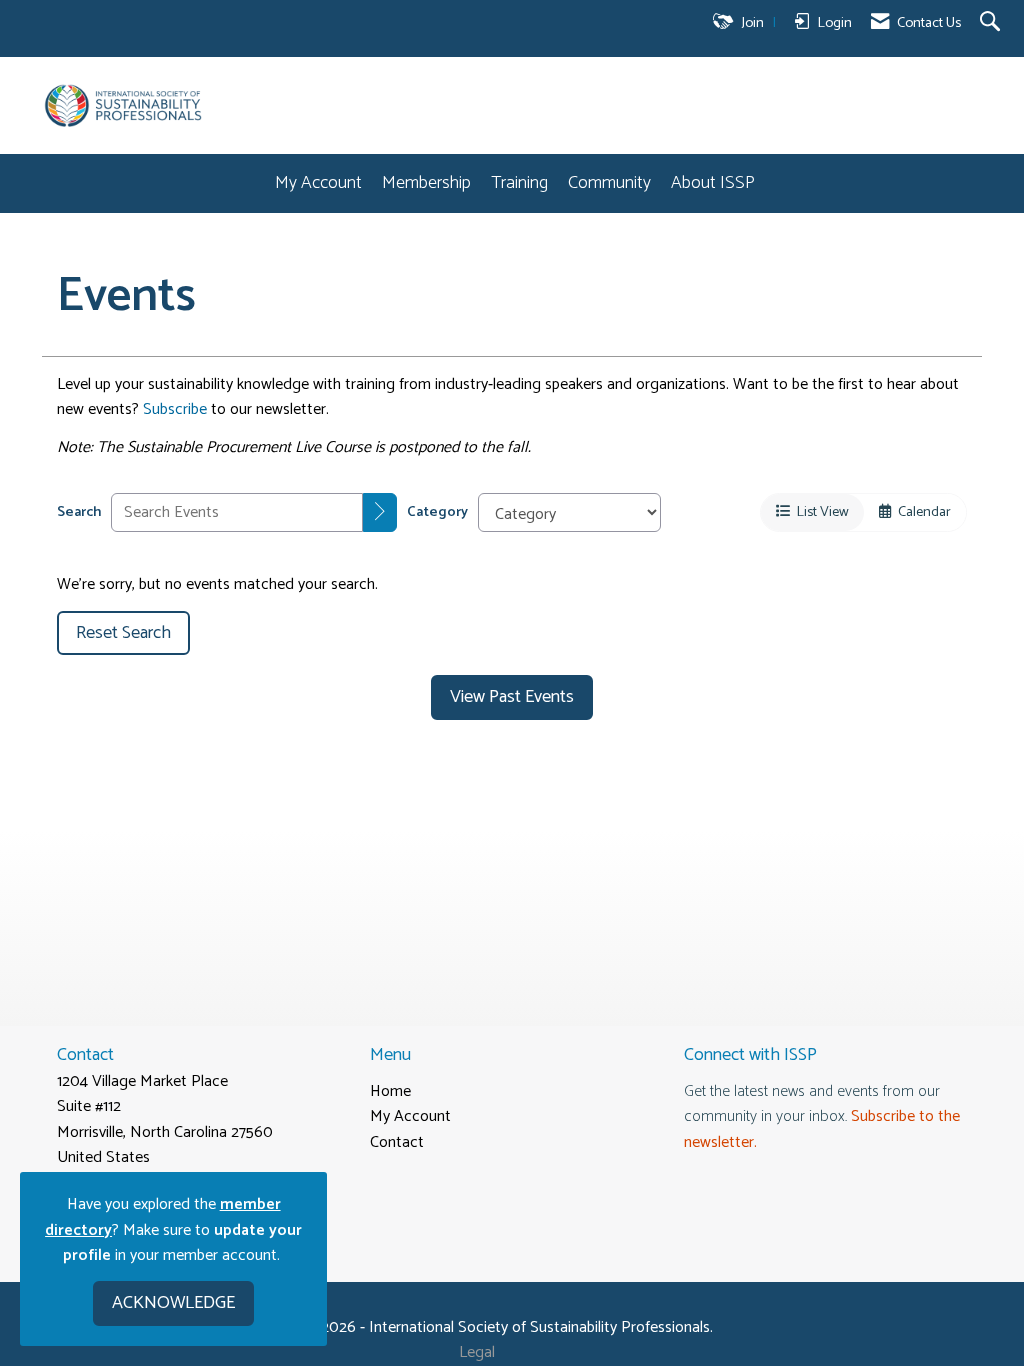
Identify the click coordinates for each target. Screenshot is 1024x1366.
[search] (380, 512)
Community (609, 183)
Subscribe (175, 409)
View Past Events (512, 697)
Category (437, 512)
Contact (397, 1142)
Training (519, 183)
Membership (426, 183)
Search (79, 512)
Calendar (921, 512)
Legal (477, 1352)
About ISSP (713, 183)
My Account (318, 183)
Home (390, 1091)
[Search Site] (992, 23)
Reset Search (123, 633)
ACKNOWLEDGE (173, 1303)
